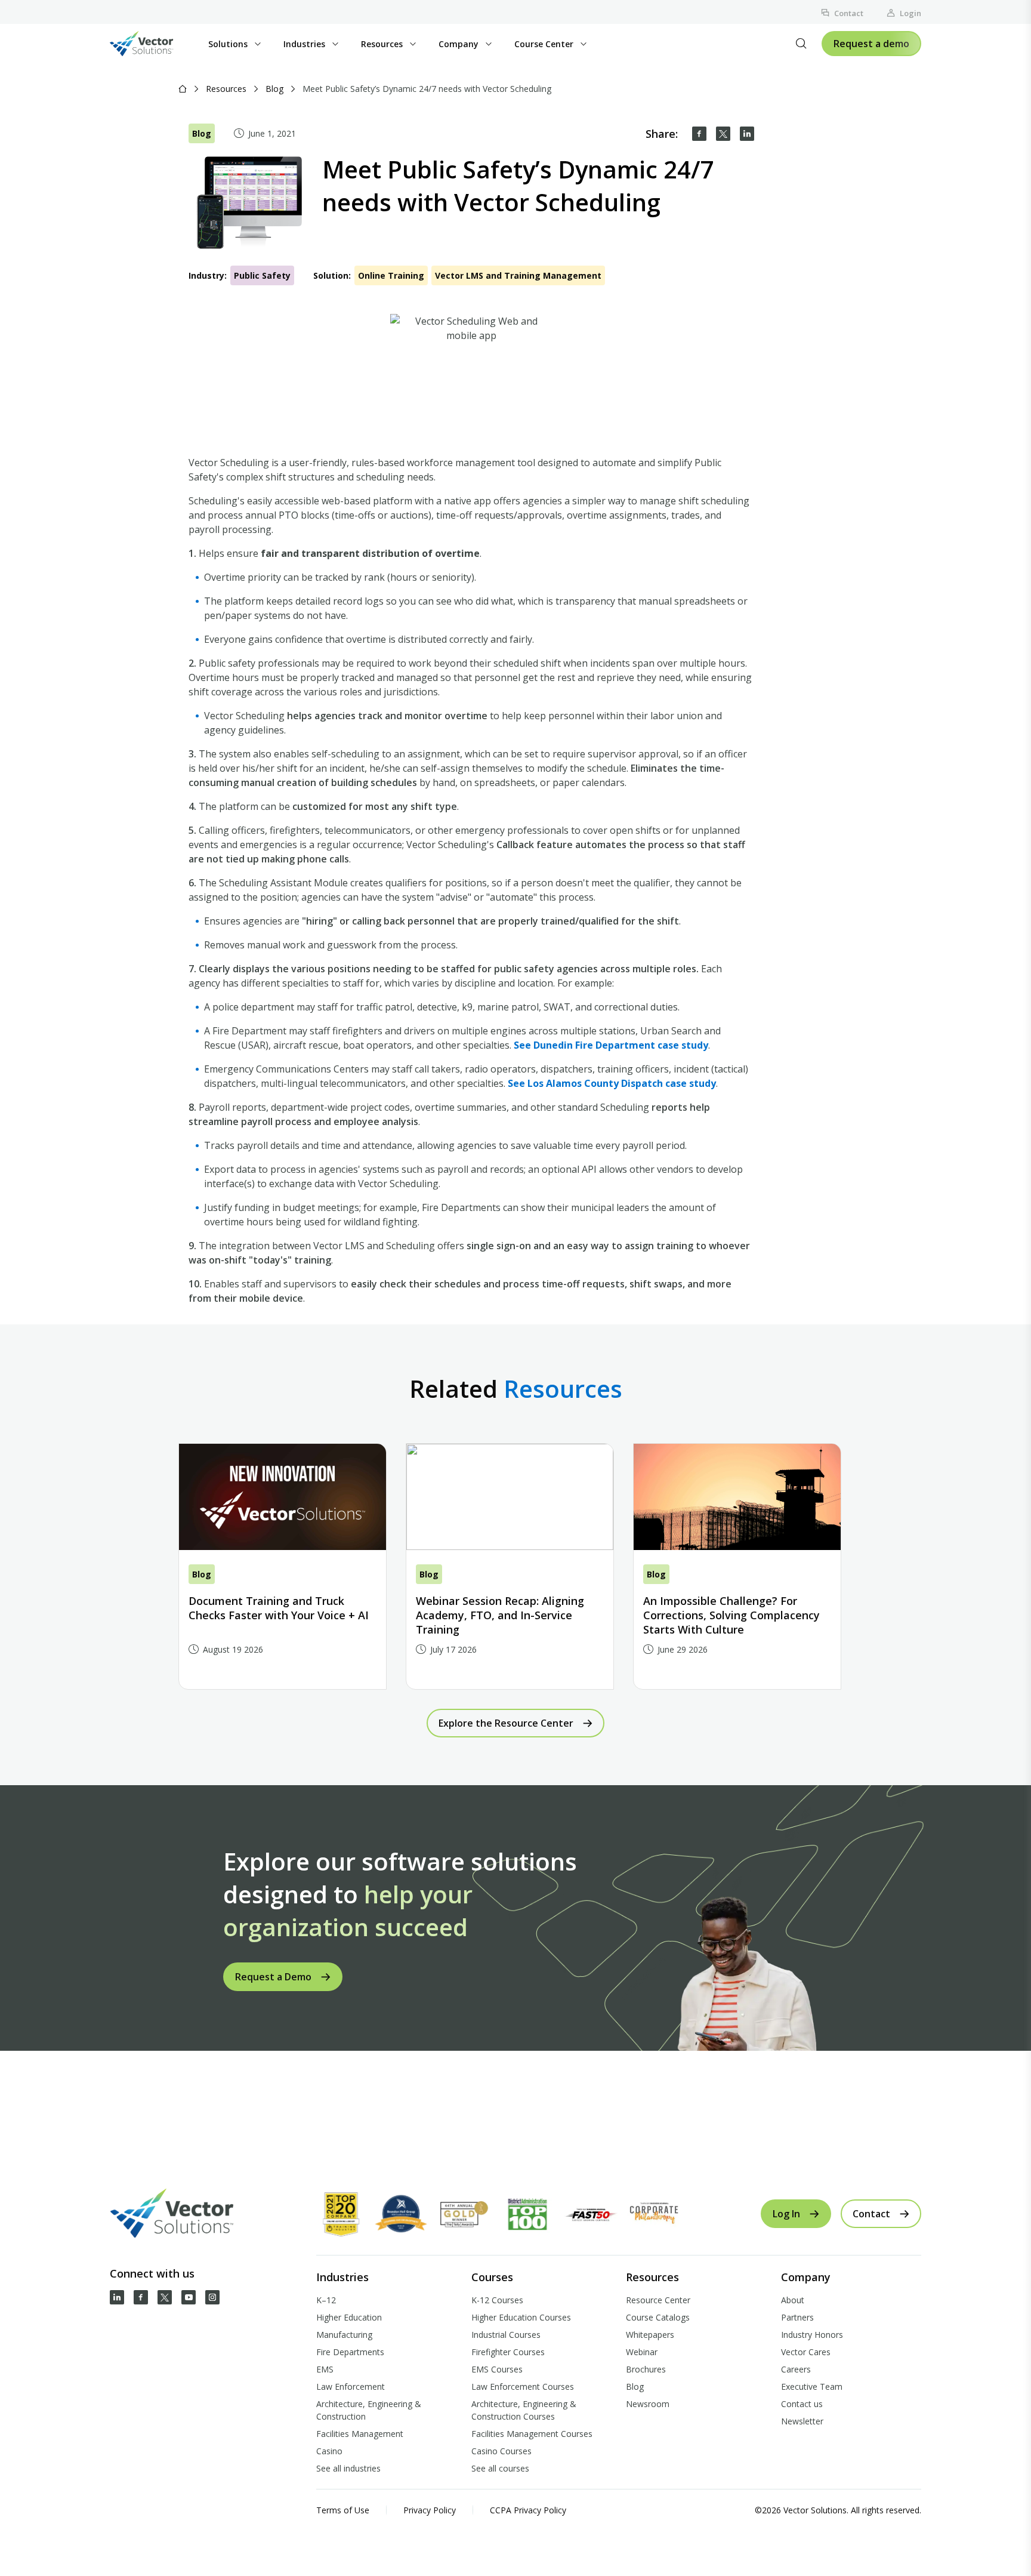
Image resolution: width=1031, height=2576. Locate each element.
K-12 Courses (497, 2300)
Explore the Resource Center (506, 1723)
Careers (796, 2369)
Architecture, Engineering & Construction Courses (524, 2410)
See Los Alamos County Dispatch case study (612, 1083)
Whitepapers (650, 2335)
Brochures (646, 2369)
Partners (797, 2317)
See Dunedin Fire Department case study (611, 1045)
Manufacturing (344, 2335)
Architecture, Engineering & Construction (369, 2410)
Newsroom (648, 2404)
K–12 (326, 2300)
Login (910, 13)
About (793, 2300)
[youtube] (189, 2297)
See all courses (500, 2468)
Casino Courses (501, 2451)
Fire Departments (350, 2352)
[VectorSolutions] (154, 44)
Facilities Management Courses (532, 2434)
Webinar (642, 2352)
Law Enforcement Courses (523, 2387)
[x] (165, 2297)
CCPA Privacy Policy (528, 2510)
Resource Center (658, 2300)
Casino (329, 2451)
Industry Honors (812, 2335)
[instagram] (212, 2297)
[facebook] (699, 134)
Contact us (802, 2404)
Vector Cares (806, 2352)
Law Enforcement (351, 2387)
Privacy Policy (430, 2510)
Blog (274, 89)
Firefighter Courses (508, 2352)
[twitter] (723, 134)
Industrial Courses (506, 2335)
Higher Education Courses (521, 2317)
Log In (786, 2214)
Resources (226, 89)
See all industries (348, 2468)
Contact (849, 13)
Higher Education (349, 2317)
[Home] (183, 89)
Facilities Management (360, 2434)
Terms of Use (343, 2510)
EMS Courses (497, 2369)
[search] (801, 44)
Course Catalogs (658, 2317)
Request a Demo (273, 1977)
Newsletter (802, 2421)
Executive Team (812, 2387)
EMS (325, 2369)
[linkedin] (747, 134)
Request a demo (871, 44)
